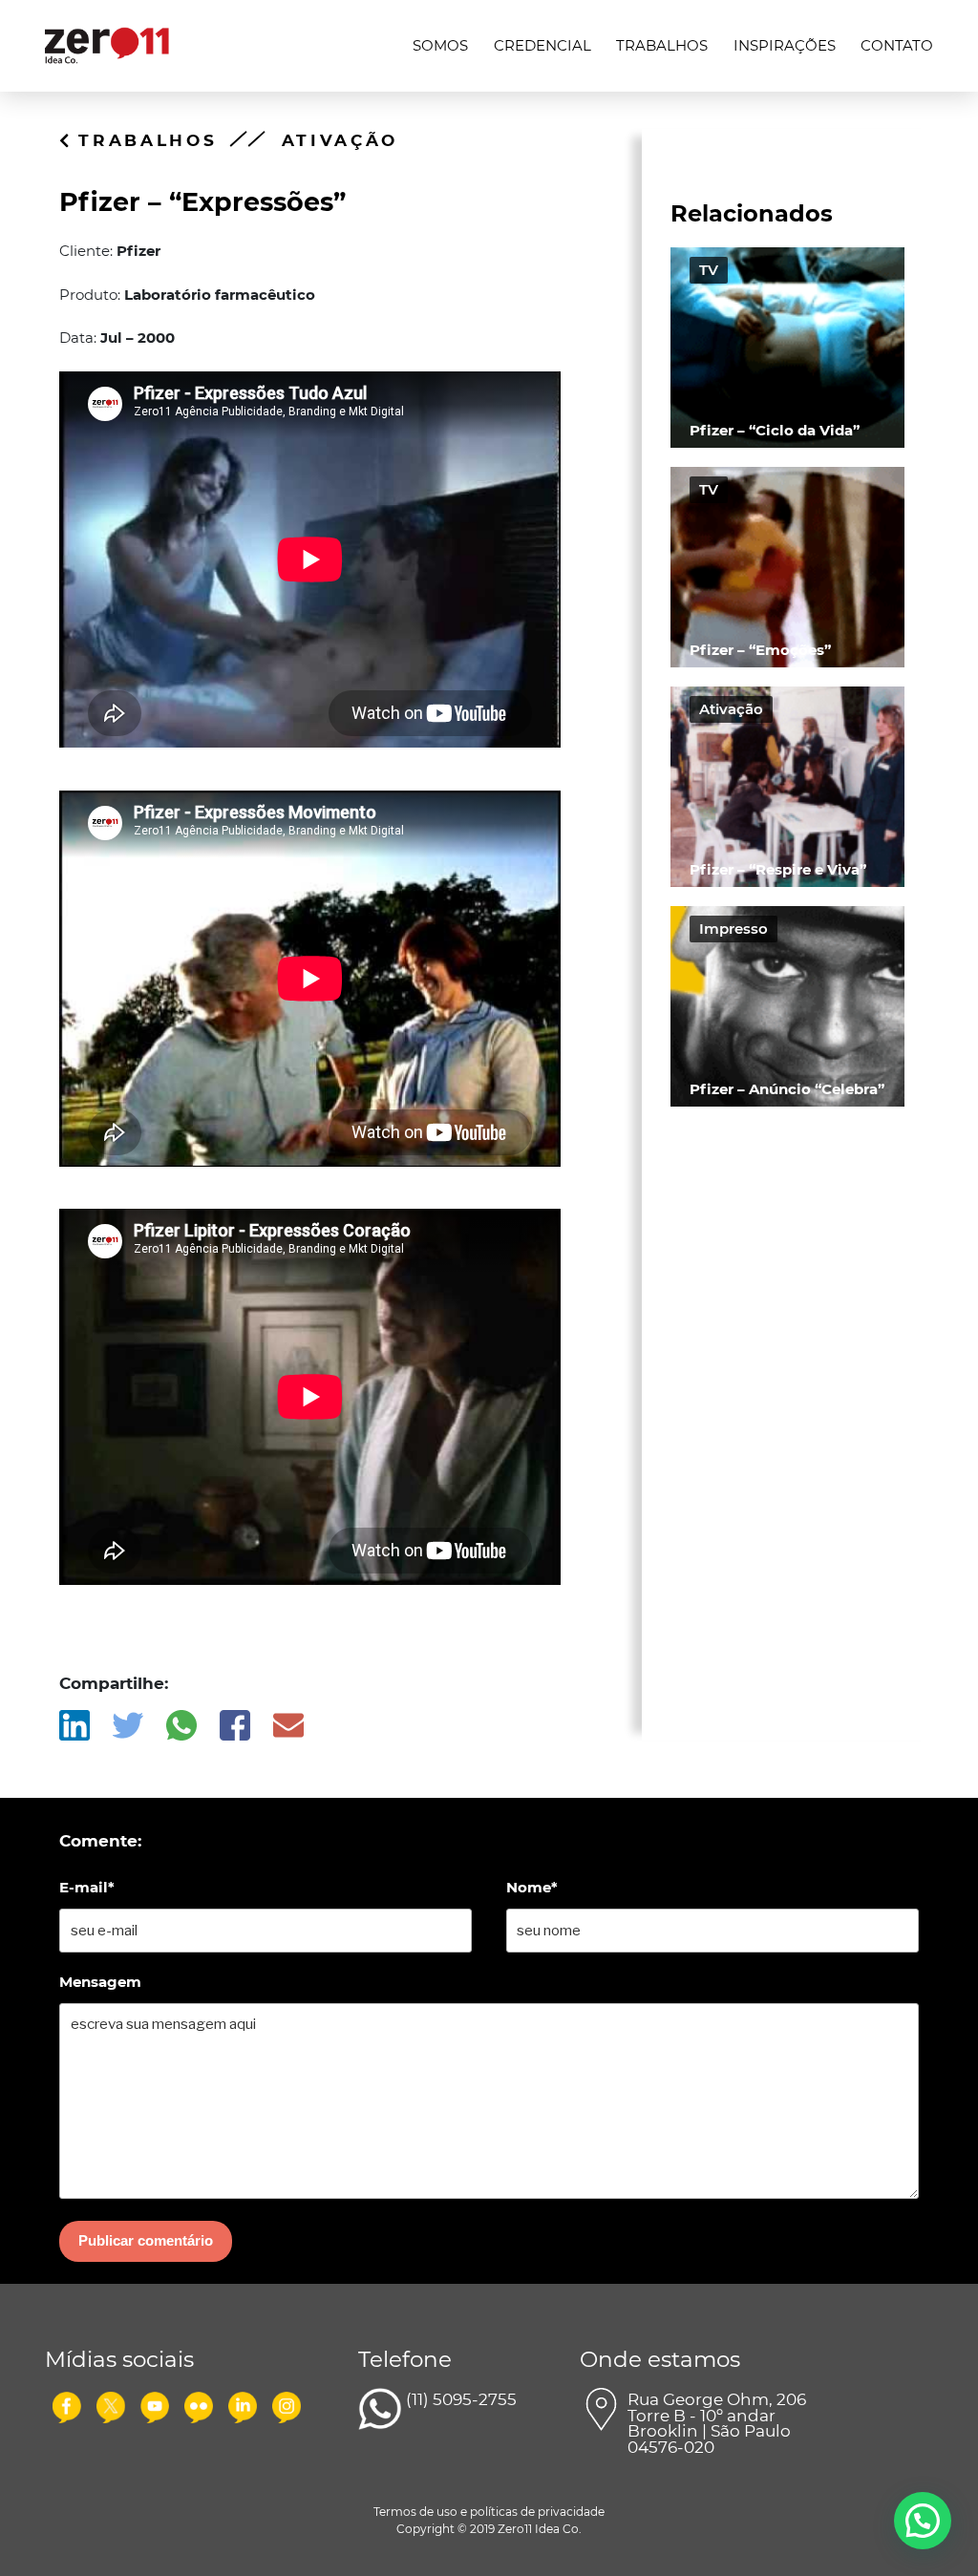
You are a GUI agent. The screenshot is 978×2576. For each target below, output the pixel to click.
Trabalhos (662, 45)
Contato (897, 45)
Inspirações (785, 45)
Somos (440, 45)
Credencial (542, 45)
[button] (923, 2521)
